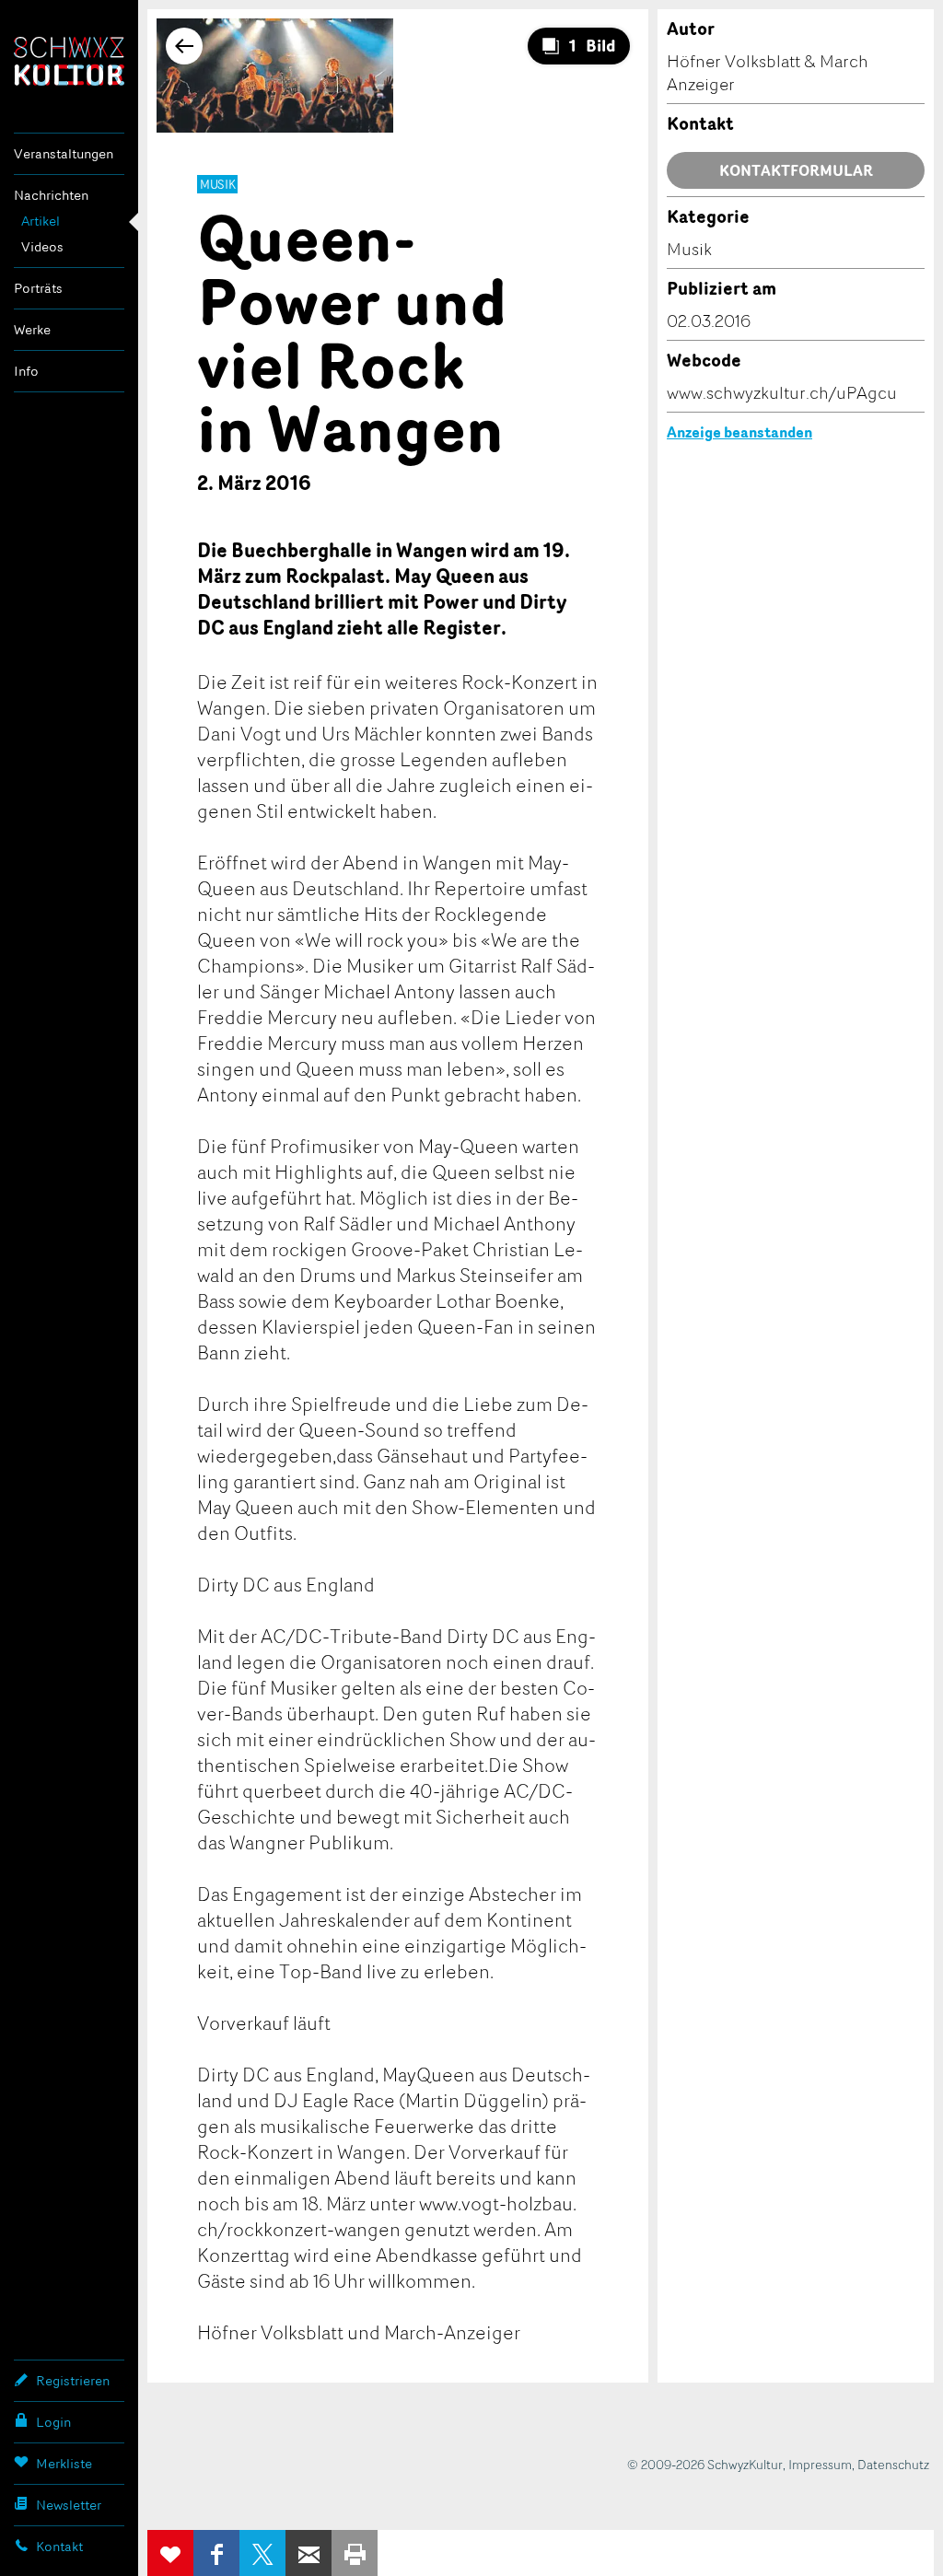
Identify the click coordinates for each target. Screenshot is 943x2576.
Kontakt (59, 2546)
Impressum (820, 2464)
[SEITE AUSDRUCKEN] (355, 2553)
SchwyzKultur (69, 61)
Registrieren (73, 2380)
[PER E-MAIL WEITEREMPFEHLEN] (309, 2553)
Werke (32, 329)
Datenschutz (893, 2464)
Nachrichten (51, 195)
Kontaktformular (796, 170)
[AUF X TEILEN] (262, 2553)
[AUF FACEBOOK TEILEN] (216, 2553)
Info (26, 371)
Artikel (41, 221)
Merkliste (64, 2463)
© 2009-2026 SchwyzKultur (705, 2464)
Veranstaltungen (64, 153)
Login (53, 2422)
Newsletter (69, 2505)
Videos (42, 246)
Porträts (38, 288)
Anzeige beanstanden (739, 432)
